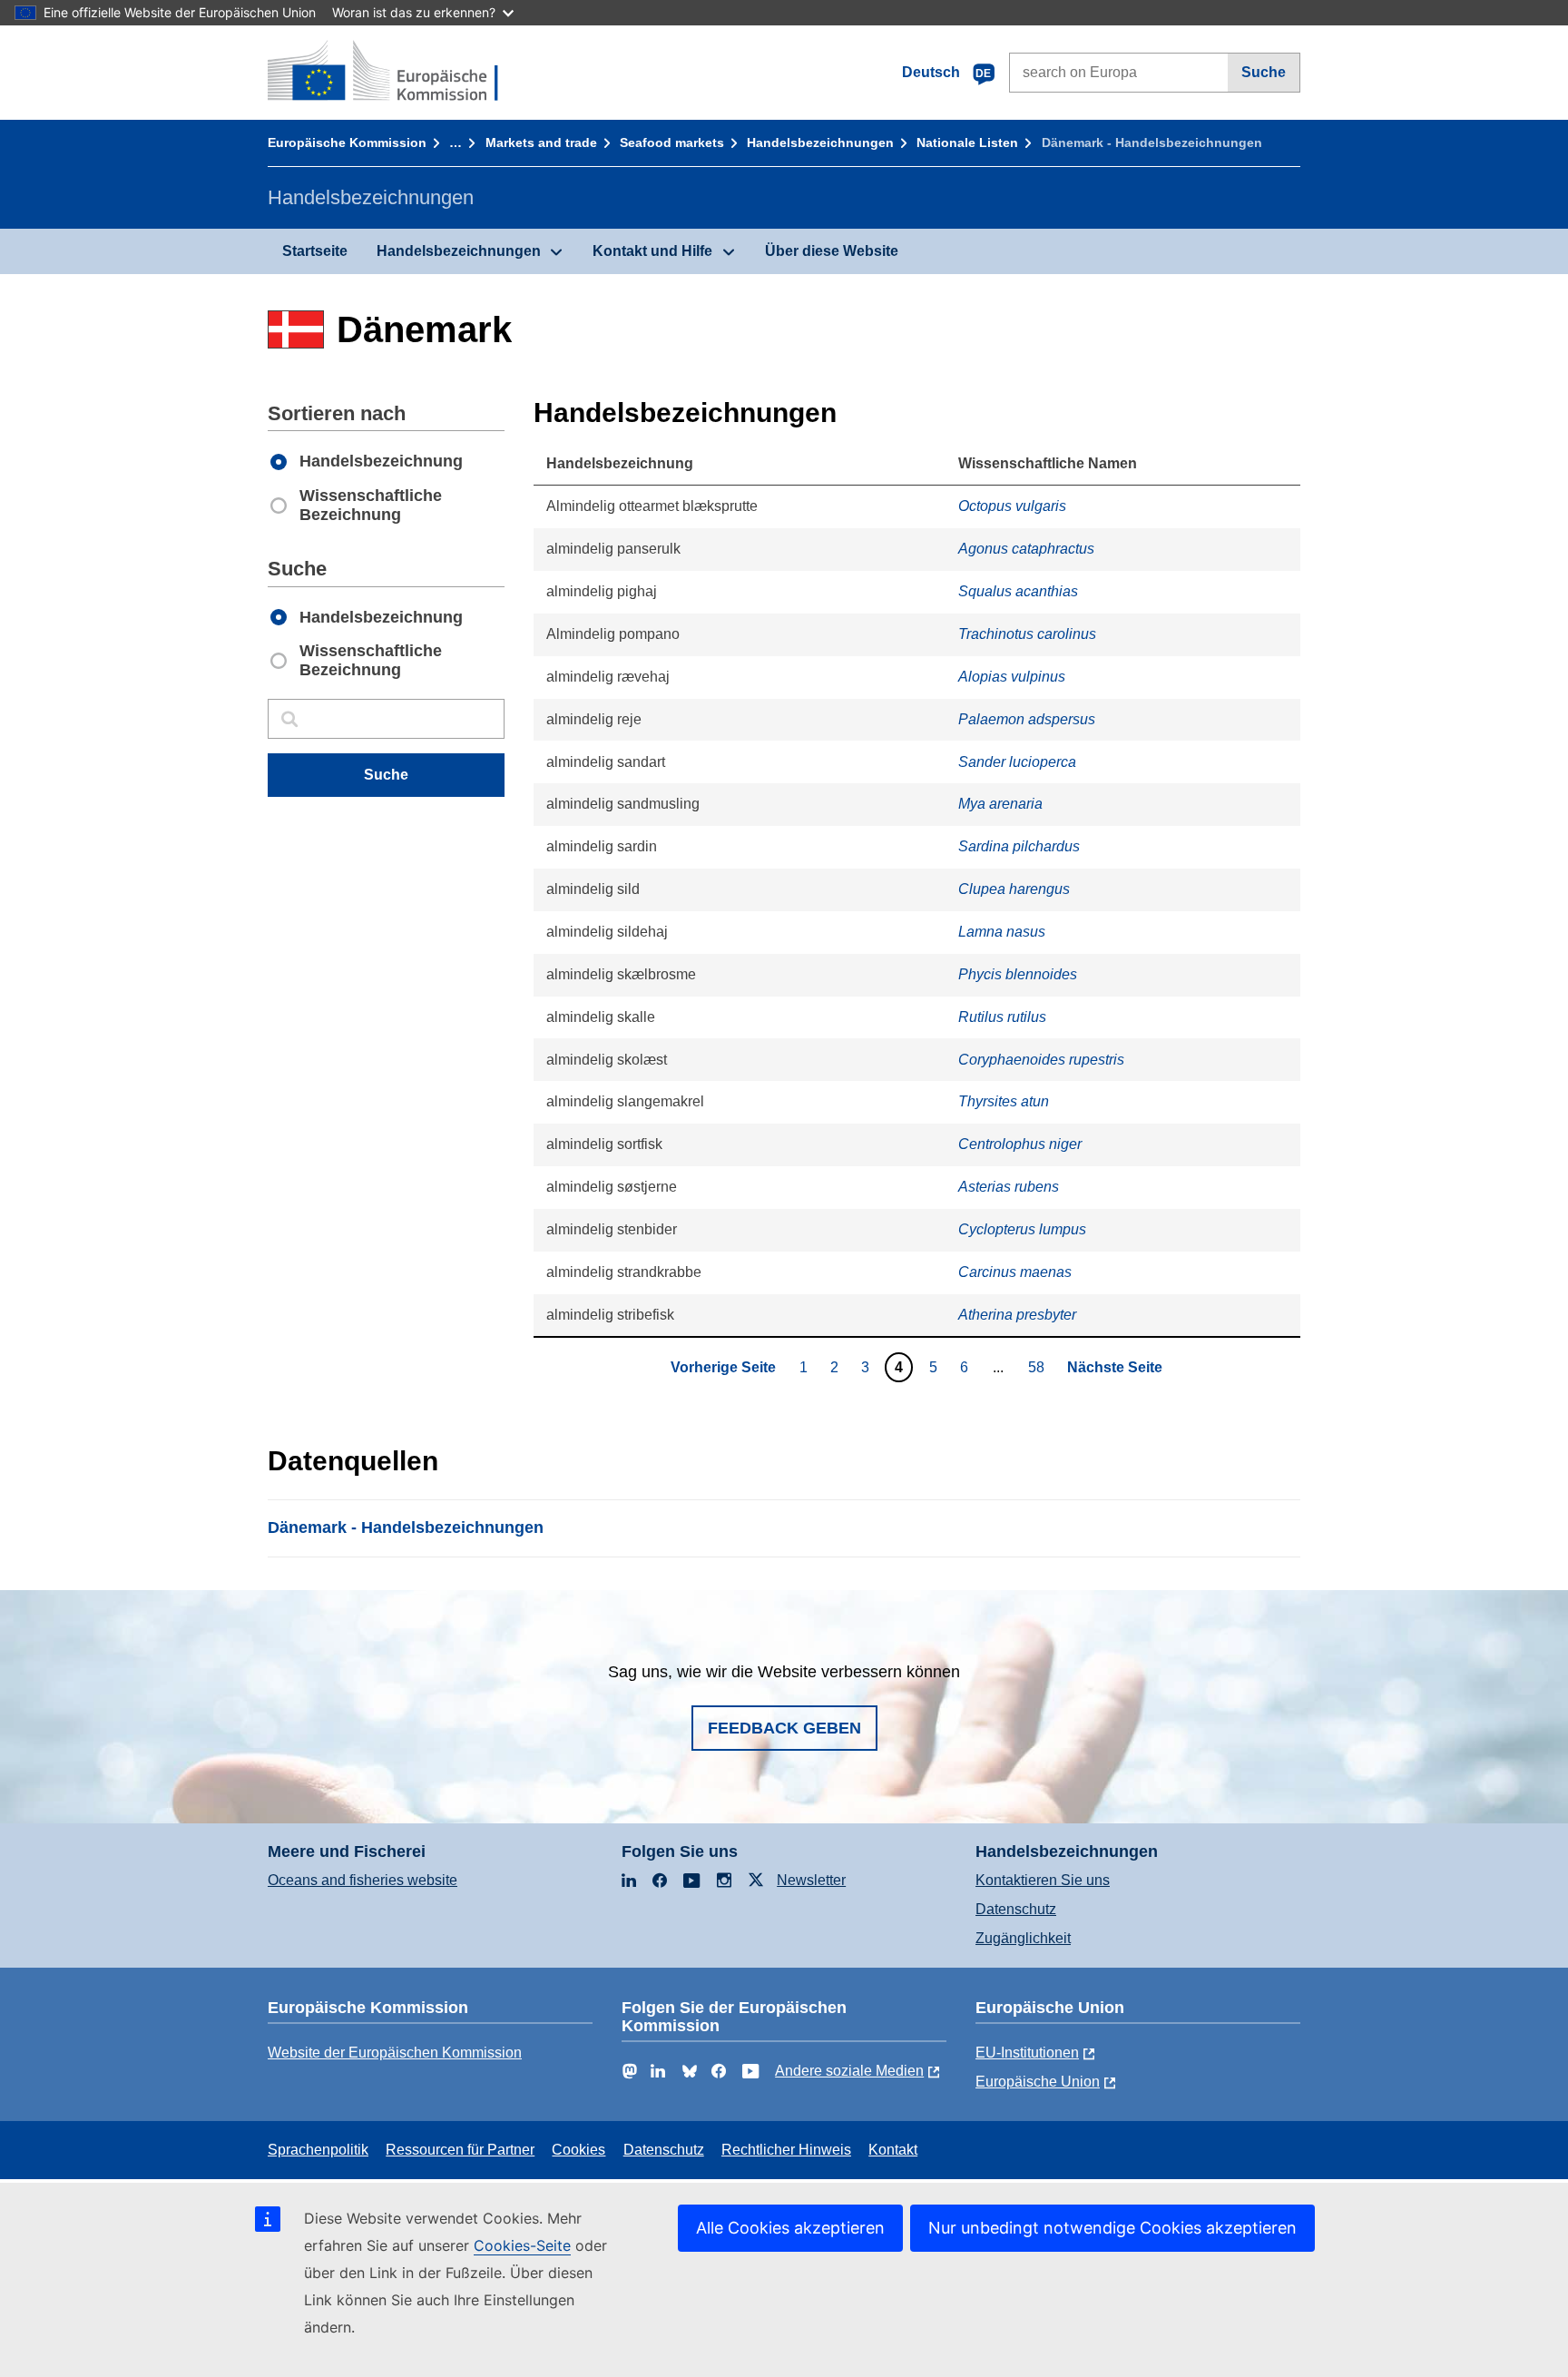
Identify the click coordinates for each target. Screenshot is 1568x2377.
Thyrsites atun (1004, 1101)
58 (1039, 1367)
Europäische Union (1038, 2082)
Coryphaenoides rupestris (1041, 1060)
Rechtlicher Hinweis (786, 2150)
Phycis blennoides (1018, 974)
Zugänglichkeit (1023, 1938)
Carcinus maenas (1015, 1272)
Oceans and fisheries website (363, 1880)
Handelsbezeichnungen (820, 142)
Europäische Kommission (347, 142)
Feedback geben (784, 1728)
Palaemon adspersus (1027, 719)
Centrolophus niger (1020, 1144)
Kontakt (893, 2150)
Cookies (578, 2150)
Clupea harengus (1014, 889)
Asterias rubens (1009, 1187)
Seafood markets (672, 142)
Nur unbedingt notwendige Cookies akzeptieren (1112, 2228)
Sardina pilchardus (1019, 846)
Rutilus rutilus (1002, 1017)
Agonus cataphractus (1026, 549)
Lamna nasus (1002, 932)
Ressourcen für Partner (460, 2150)
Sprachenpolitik (318, 2150)
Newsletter (811, 1880)
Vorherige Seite (723, 1367)
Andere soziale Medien (849, 2071)
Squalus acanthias (1018, 591)
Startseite (315, 251)
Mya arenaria (1000, 804)
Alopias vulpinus (1012, 677)
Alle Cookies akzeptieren (790, 2228)
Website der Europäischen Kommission (395, 2053)
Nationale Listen (967, 142)
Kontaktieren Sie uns (1043, 1880)
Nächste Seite (1115, 1367)
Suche (1264, 72)
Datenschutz (1016, 1909)
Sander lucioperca (1017, 762)
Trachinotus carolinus (1027, 634)
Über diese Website (832, 251)
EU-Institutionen (1027, 2053)
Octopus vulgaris (1012, 506)
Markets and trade (541, 142)
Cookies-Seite (522, 2245)
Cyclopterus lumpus (1022, 1229)
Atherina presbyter (1017, 1315)
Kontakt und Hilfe (652, 251)
